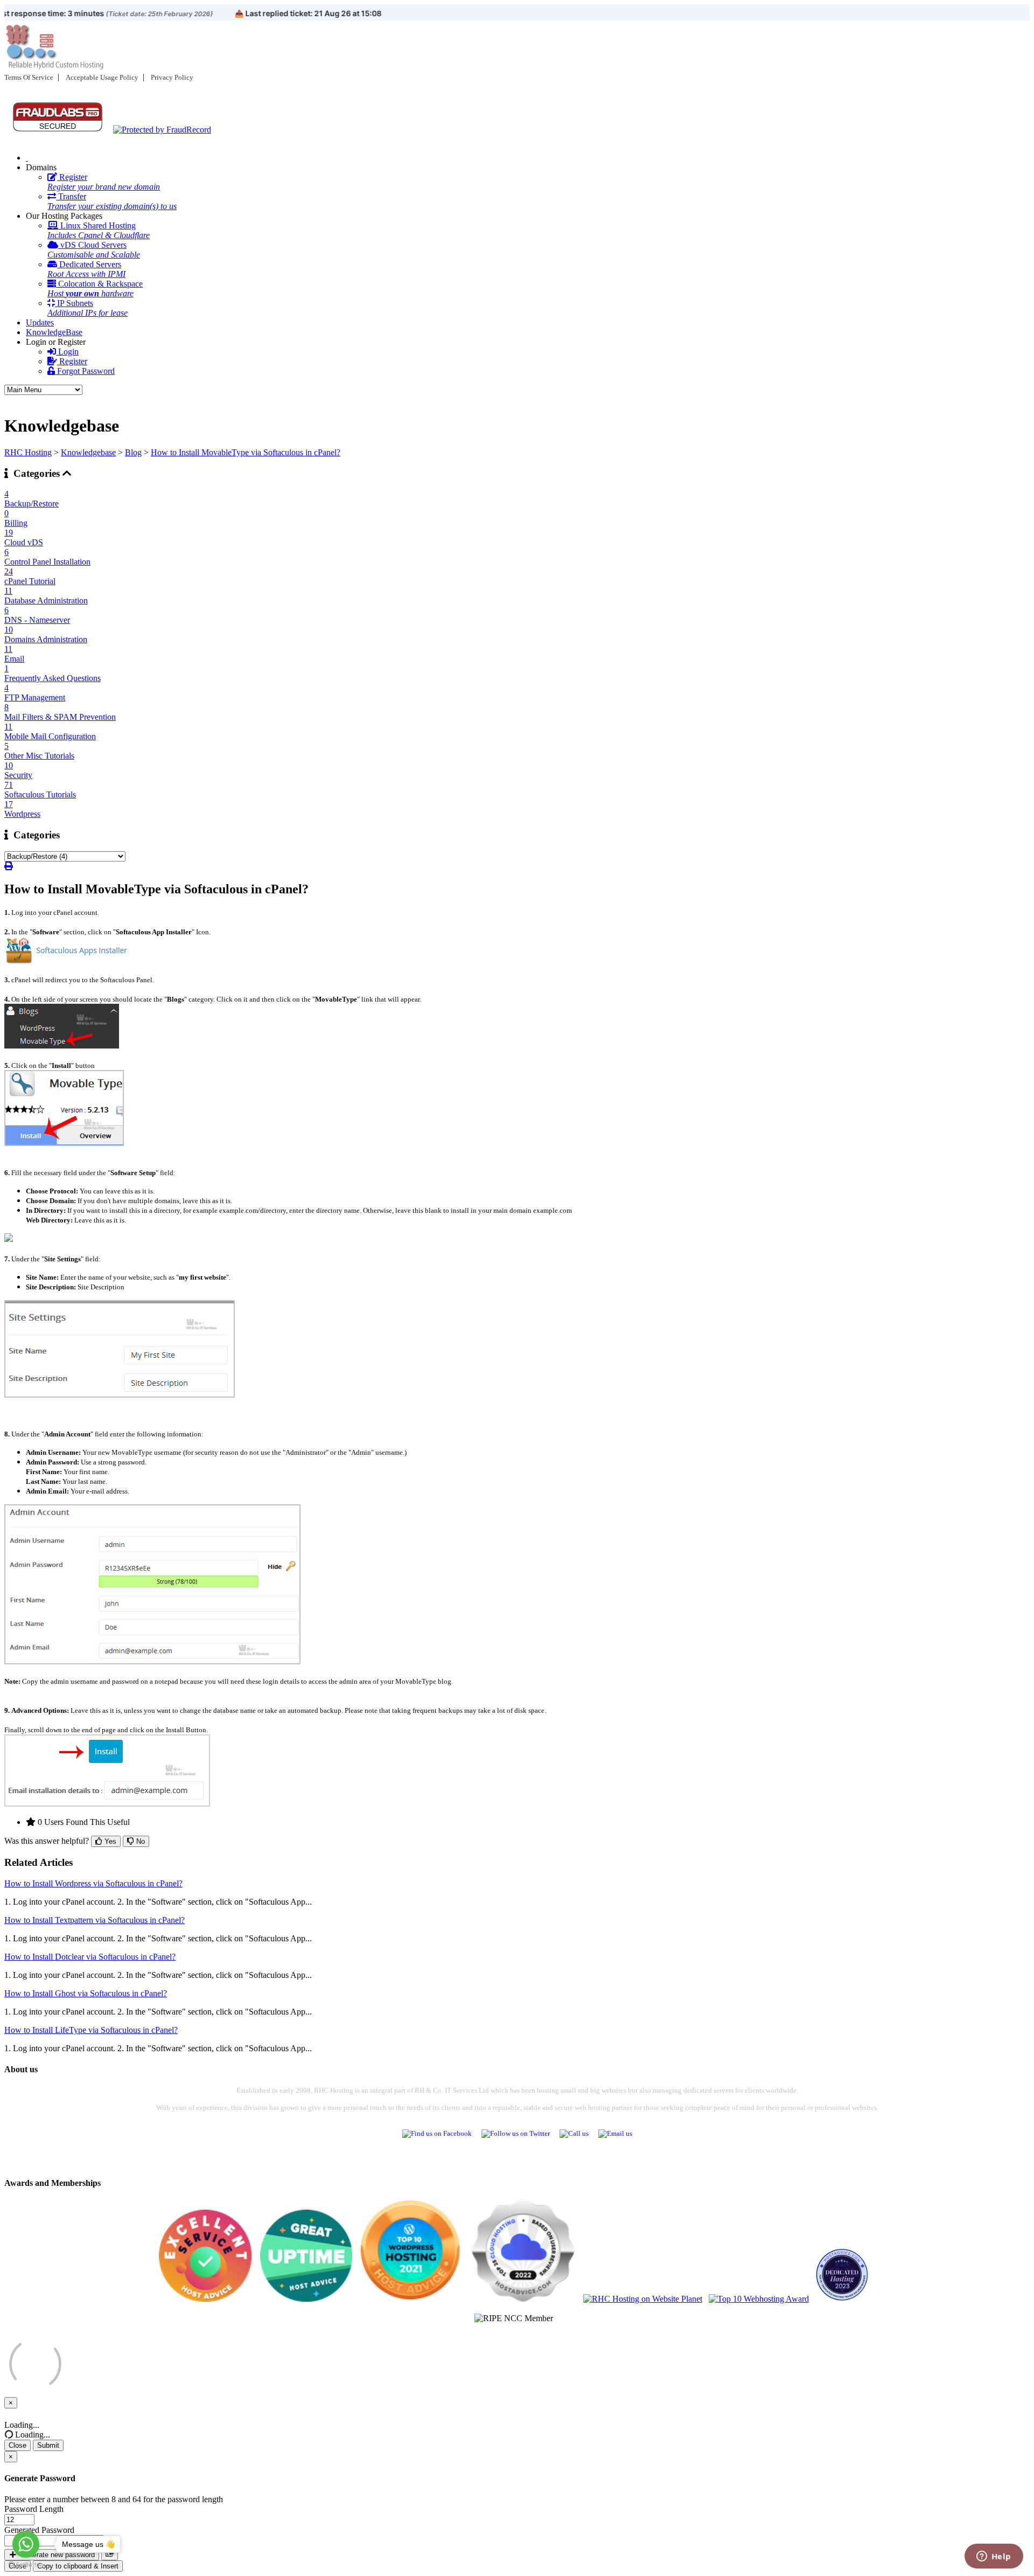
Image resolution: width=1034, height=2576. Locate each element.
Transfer (112, 201)
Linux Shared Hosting (99, 230)
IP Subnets (88, 308)
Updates (40, 322)
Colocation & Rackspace (95, 289)
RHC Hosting (28, 452)
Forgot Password (85, 371)
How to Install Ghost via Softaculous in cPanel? (86, 1993)
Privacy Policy (172, 77)
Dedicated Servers (86, 269)
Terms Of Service (29, 77)
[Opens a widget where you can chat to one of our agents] (994, 2557)
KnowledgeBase (54, 332)
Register (104, 182)
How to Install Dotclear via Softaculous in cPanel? (90, 1957)
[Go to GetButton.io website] (26, 2565)
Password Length (34, 2509)
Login (67, 352)
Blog (133, 452)
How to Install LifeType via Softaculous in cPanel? (91, 2030)
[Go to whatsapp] (26, 2544)
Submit (48, 2445)
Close (18, 2445)
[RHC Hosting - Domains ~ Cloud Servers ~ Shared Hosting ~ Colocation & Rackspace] (27, 158)
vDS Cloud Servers (94, 250)
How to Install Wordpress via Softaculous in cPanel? (93, 1883)
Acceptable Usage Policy (102, 77)
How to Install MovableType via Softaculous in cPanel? (246, 452)
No (139, 1841)
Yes (109, 1841)
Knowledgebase (88, 452)
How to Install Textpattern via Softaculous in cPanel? (95, 1920)
